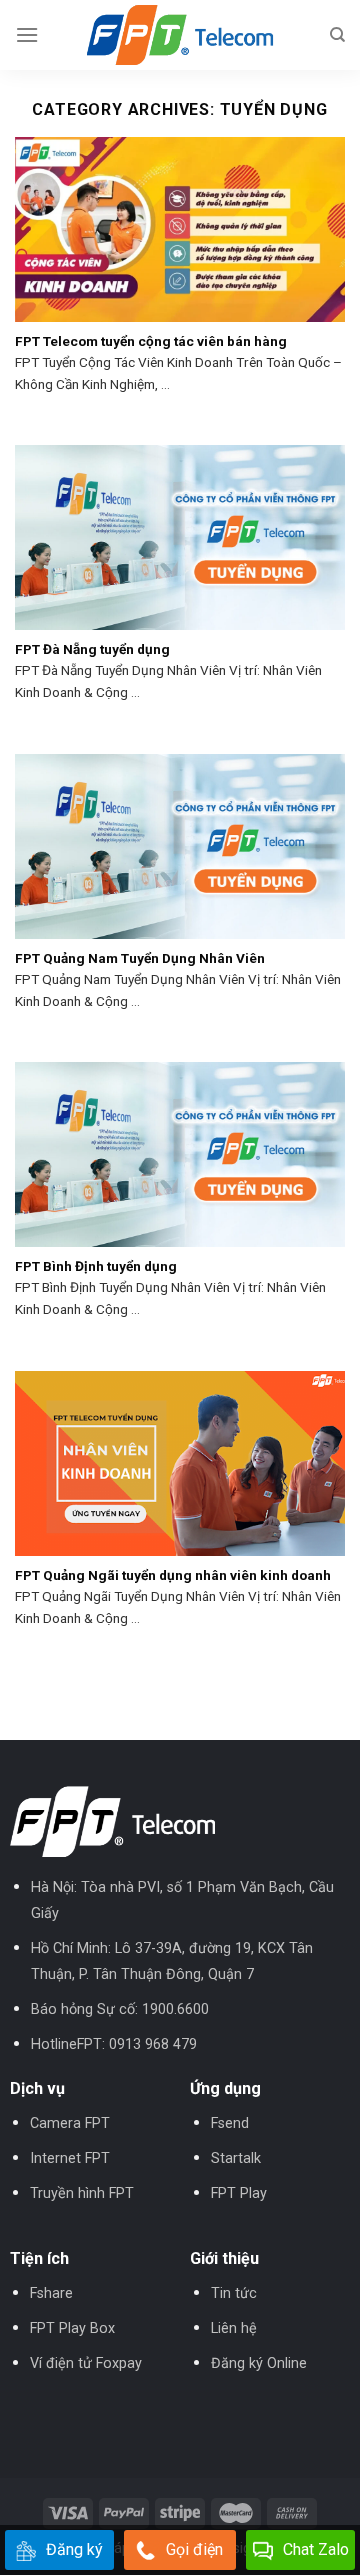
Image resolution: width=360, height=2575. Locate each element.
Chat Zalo (316, 2549)
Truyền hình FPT (82, 2193)
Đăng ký (74, 2549)
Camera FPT (70, 2123)
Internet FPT (70, 2158)
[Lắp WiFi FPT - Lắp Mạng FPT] (180, 35)
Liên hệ (234, 2328)
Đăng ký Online (259, 2363)
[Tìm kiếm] (337, 35)
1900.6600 (175, 2009)
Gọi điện (194, 2549)
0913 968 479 (153, 2044)
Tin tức (234, 2293)
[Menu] (27, 34)
